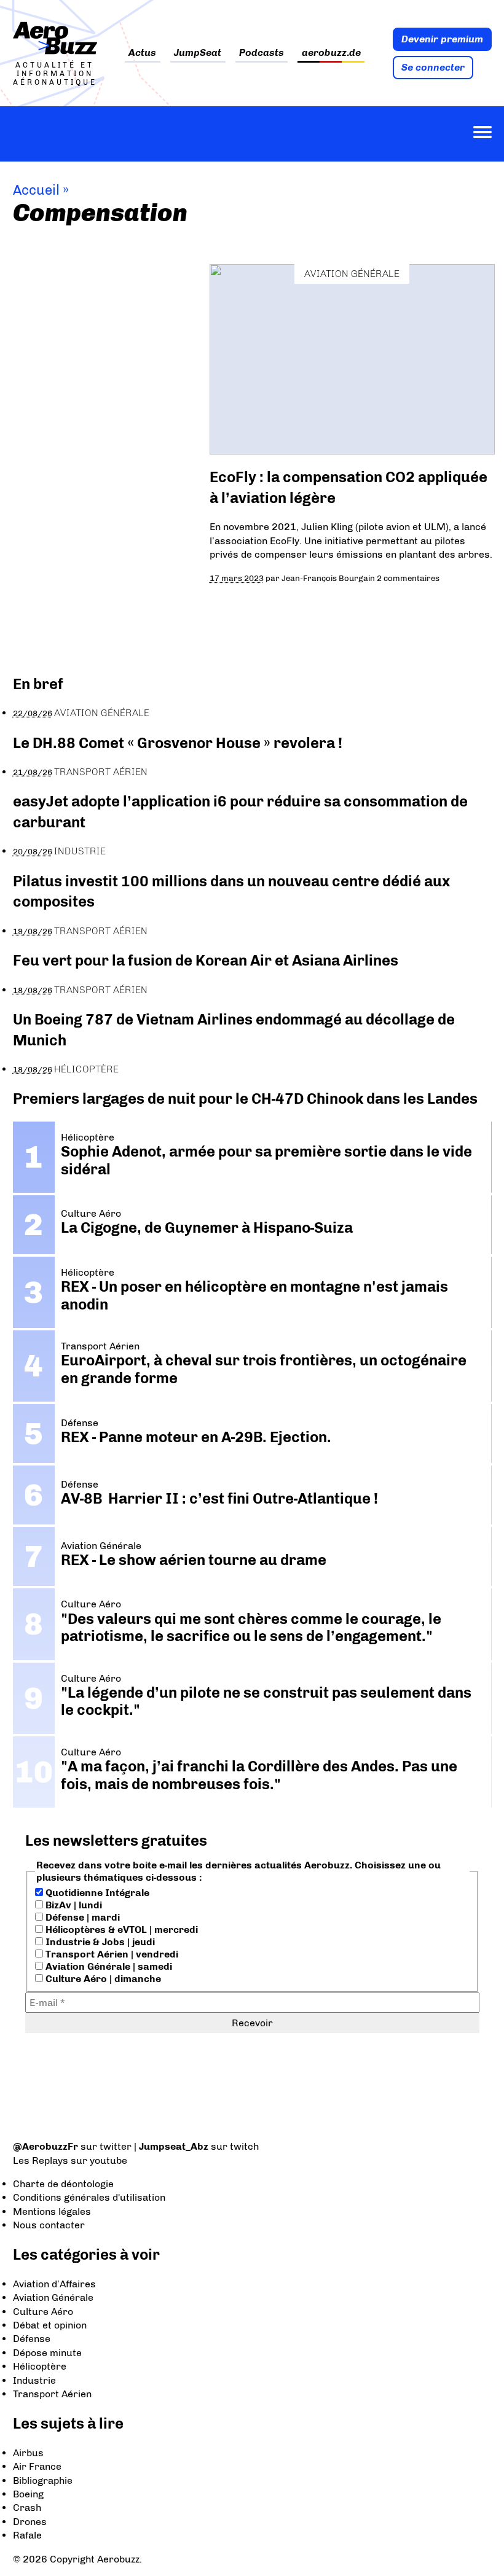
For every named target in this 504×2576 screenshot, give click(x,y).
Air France (37, 2466)
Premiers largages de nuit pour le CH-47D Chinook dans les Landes (245, 1099)
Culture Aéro (43, 2312)
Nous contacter (49, 2225)
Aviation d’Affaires (54, 2284)
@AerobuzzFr (45, 2146)
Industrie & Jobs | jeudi (99, 1942)
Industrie (80, 851)
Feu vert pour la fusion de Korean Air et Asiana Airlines (206, 960)
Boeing (28, 2494)
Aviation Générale (352, 274)
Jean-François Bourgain (328, 578)
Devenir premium (442, 39)
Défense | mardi (81, 1917)
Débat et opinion (50, 2325)
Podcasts (262, 53)
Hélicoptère (86, 1069)
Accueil (36, 190)
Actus (142, 53)
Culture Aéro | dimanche (102, 1979)
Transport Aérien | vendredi (111, 1954)
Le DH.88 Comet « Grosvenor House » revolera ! (178, 743)
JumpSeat (198, 53)
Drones (30, 2522)
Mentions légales (52, 2211)
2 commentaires (408, 578)
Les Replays (41, 2160)
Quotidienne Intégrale (96, 1893)
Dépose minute (47, 2353)
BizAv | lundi (73, 1905)
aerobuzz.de (331, 53)
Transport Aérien (101, 772)
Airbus (28, 2453)
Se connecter (433, 67)
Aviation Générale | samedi (108, 1966)
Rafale (27, 2535)
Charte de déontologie (63, 2184)
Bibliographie (43, 2480)
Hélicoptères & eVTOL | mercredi (120, 1930)
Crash (27, 2508)
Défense (32, 2339)
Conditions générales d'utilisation (89, 2197)
